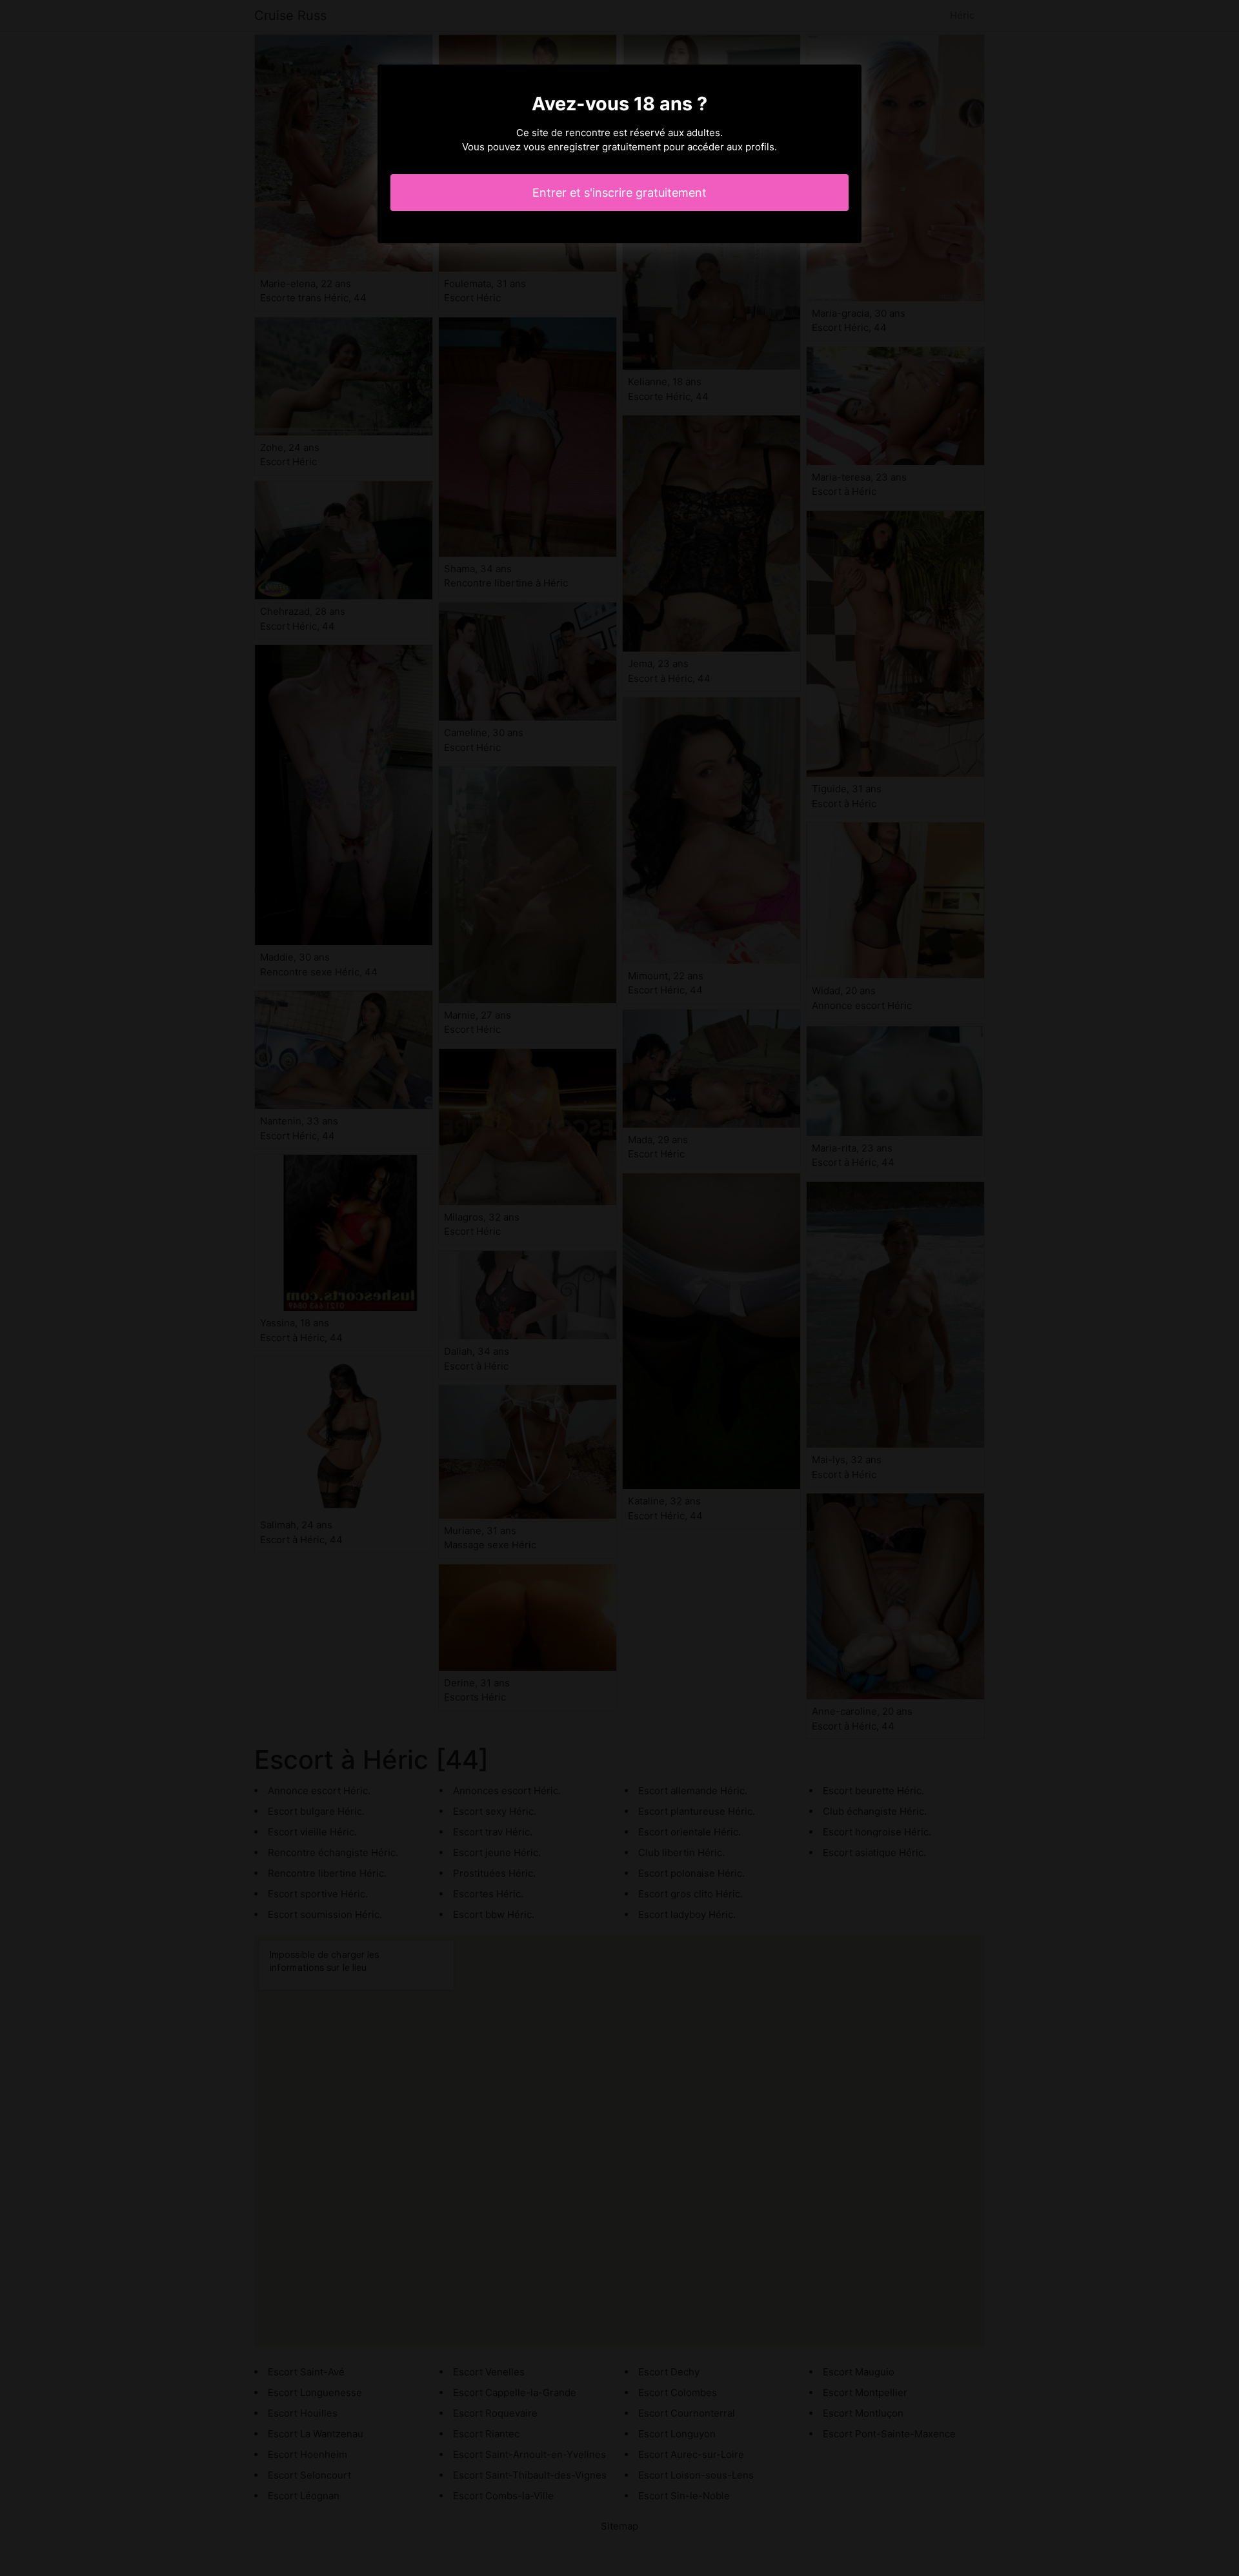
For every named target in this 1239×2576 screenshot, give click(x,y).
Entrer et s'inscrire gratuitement (619, 193)
